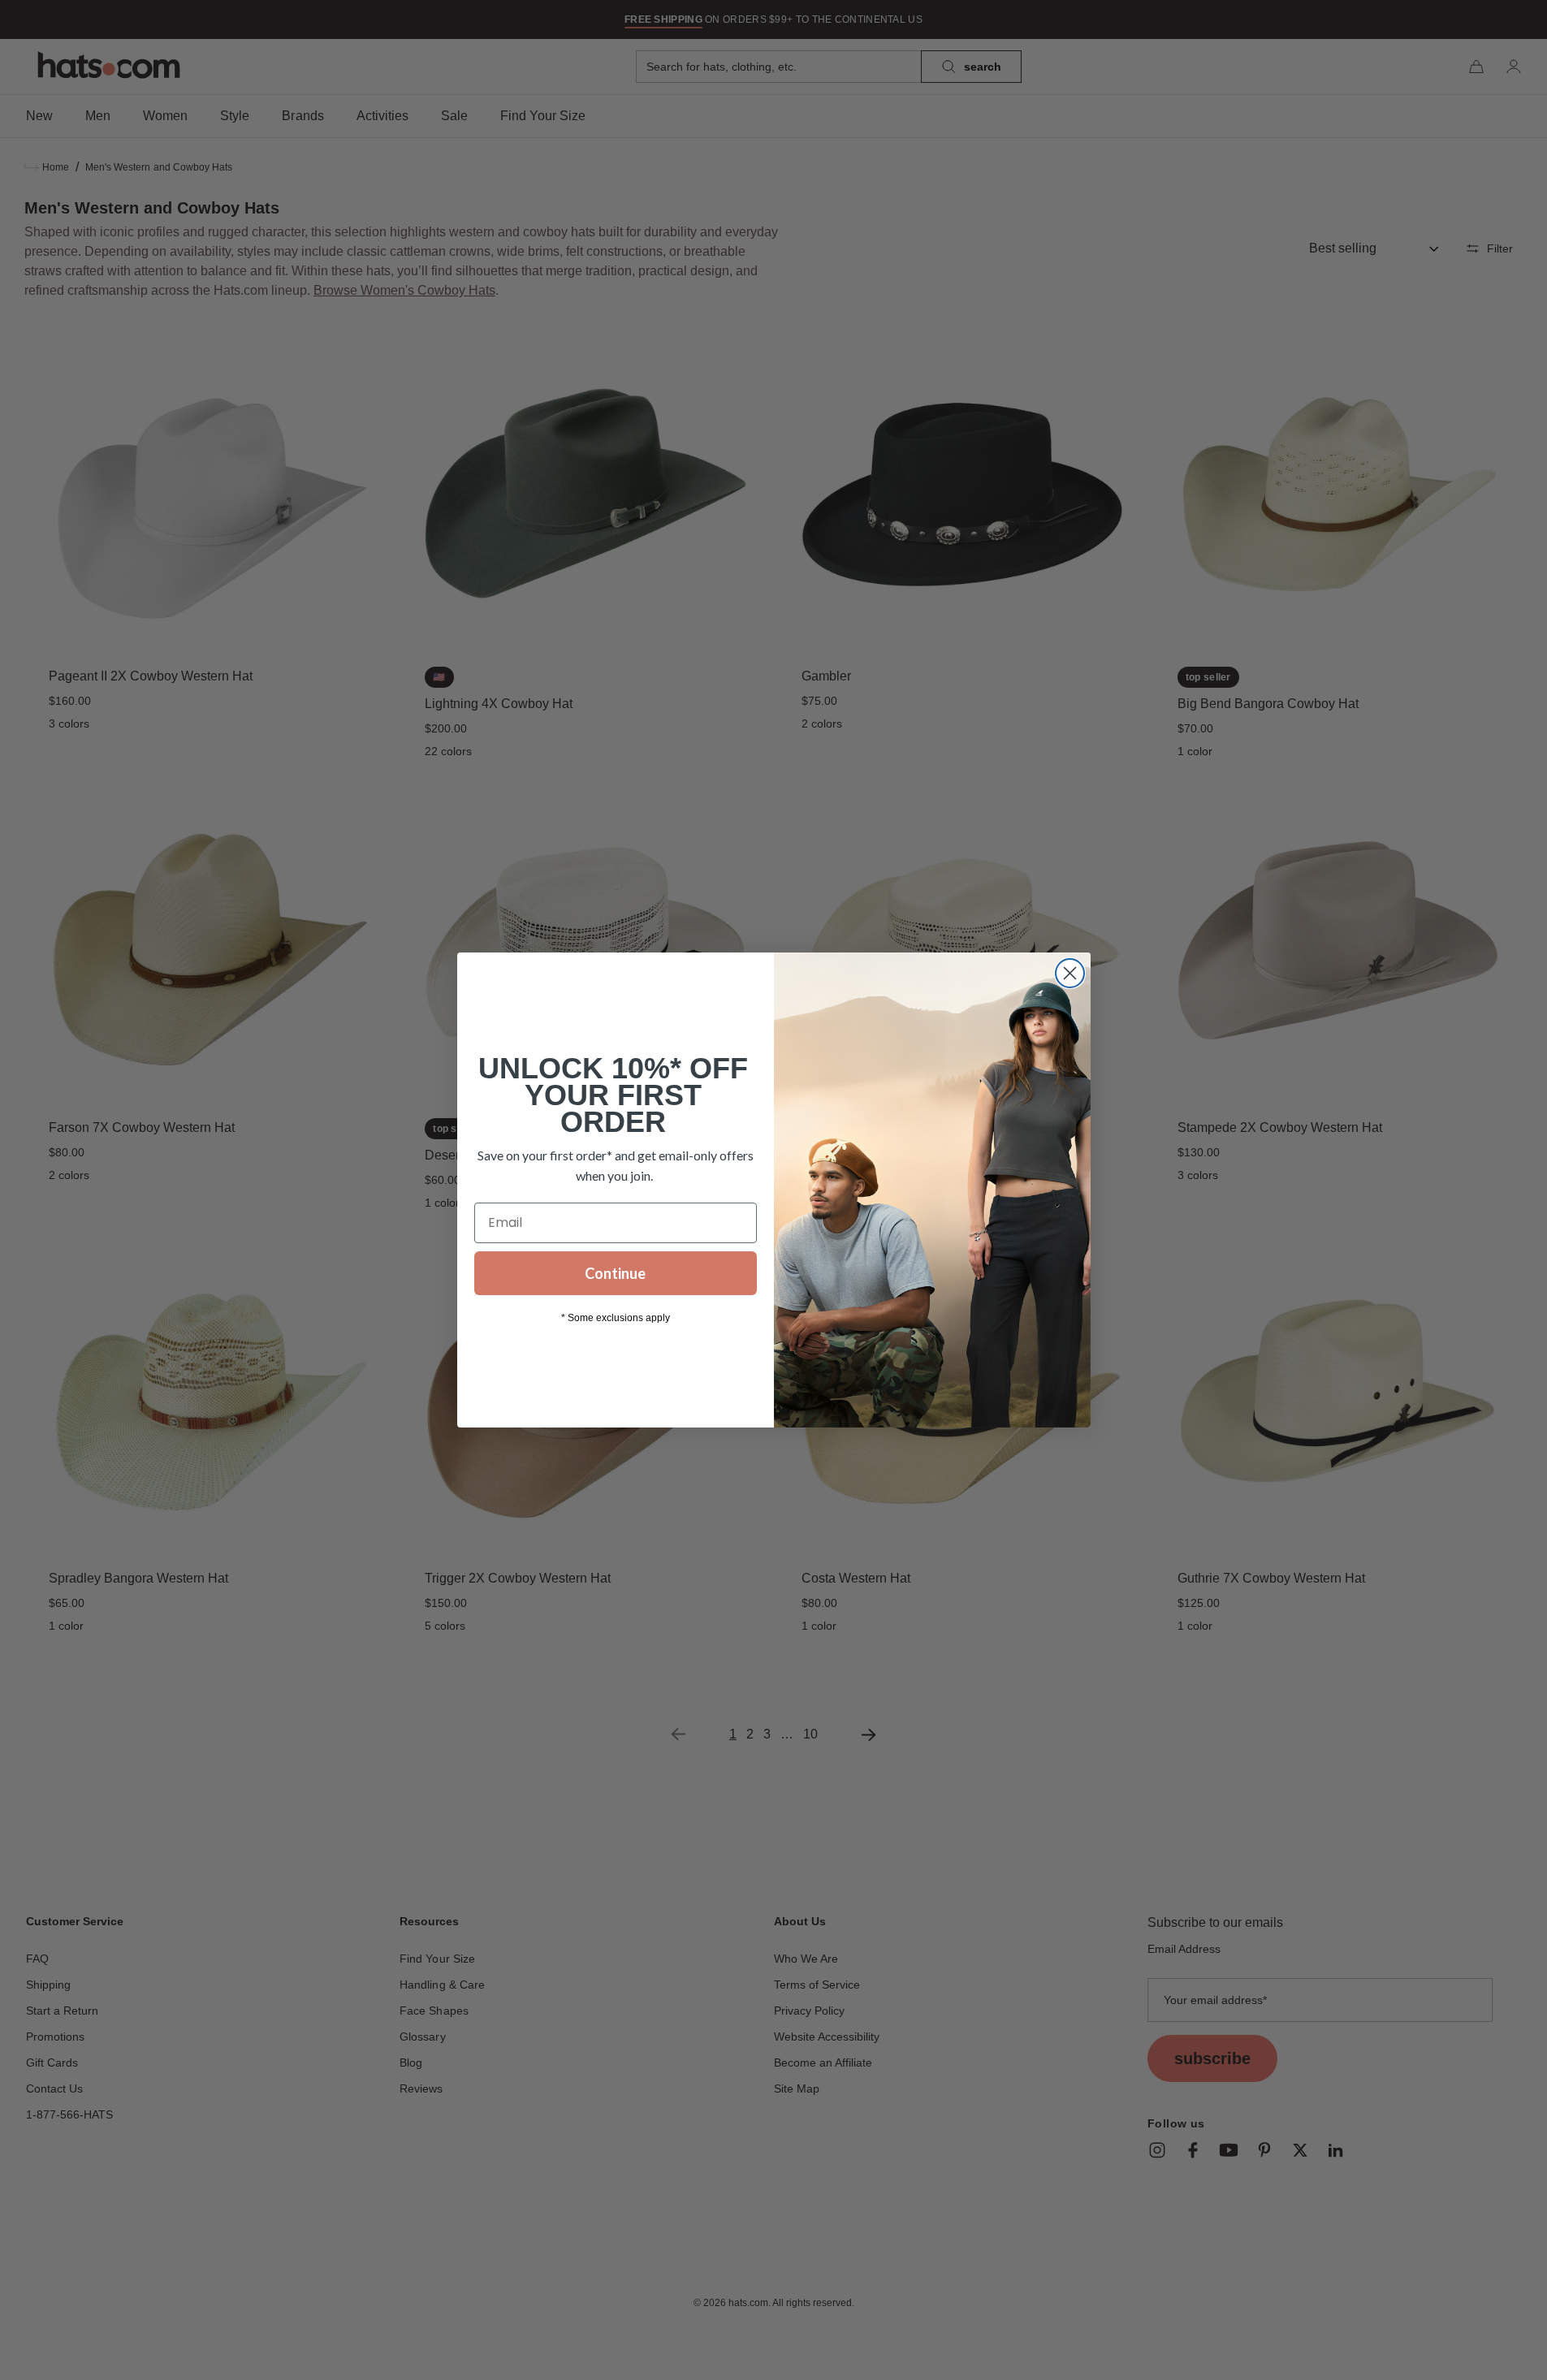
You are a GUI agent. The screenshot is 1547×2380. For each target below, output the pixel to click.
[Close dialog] (1070, 973)
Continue (615, 1273)
